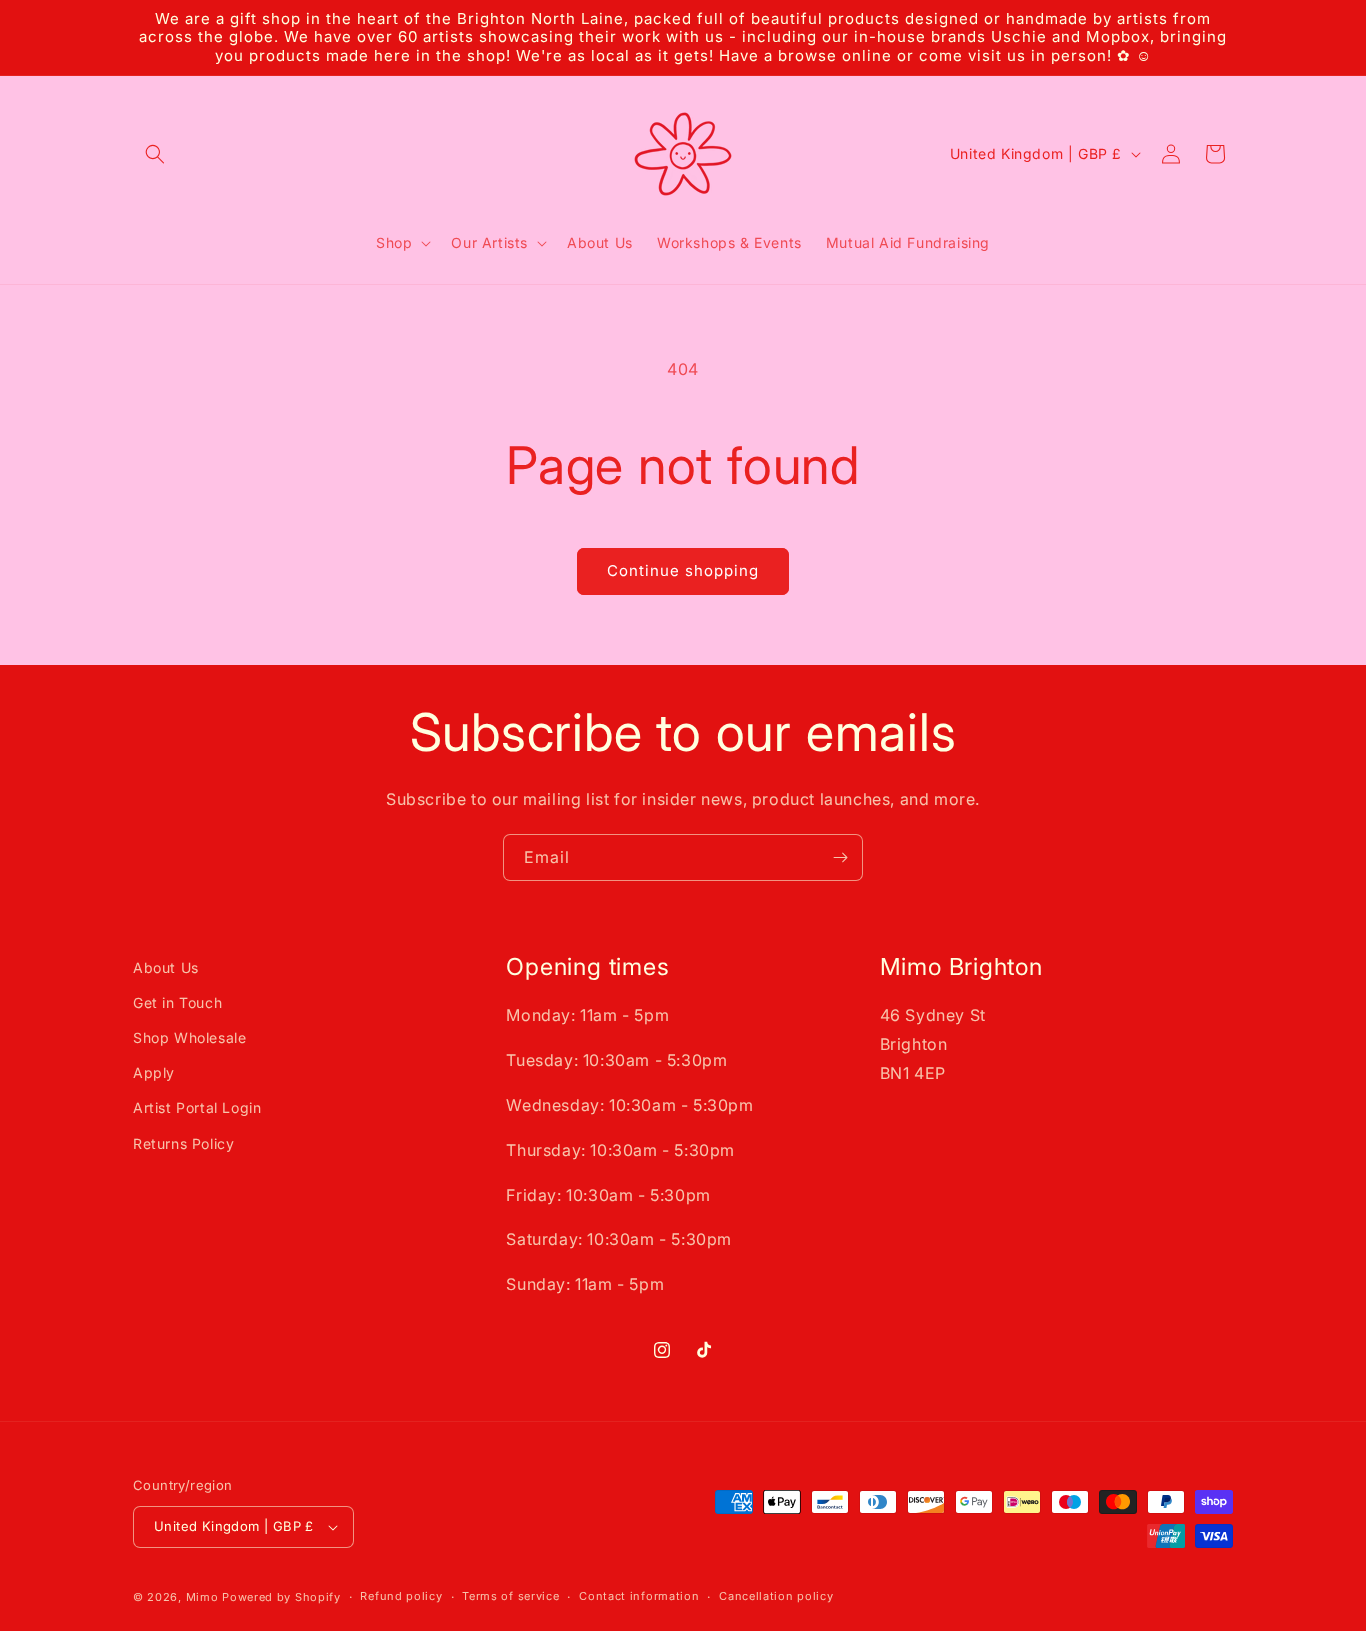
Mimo (202, 1597)
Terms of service (510, 1596)
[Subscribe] (840, 857)
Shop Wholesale (189, 1037)
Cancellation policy (776, 1596)
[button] (155, 154)
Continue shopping (683, 570)
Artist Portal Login (197, 1107)
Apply (154, 1072)
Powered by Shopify (281, 1597)
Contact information (639, 1596)
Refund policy (401, 1596)
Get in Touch (177, 1002)
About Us (166, 967)
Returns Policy (183, 1143)
